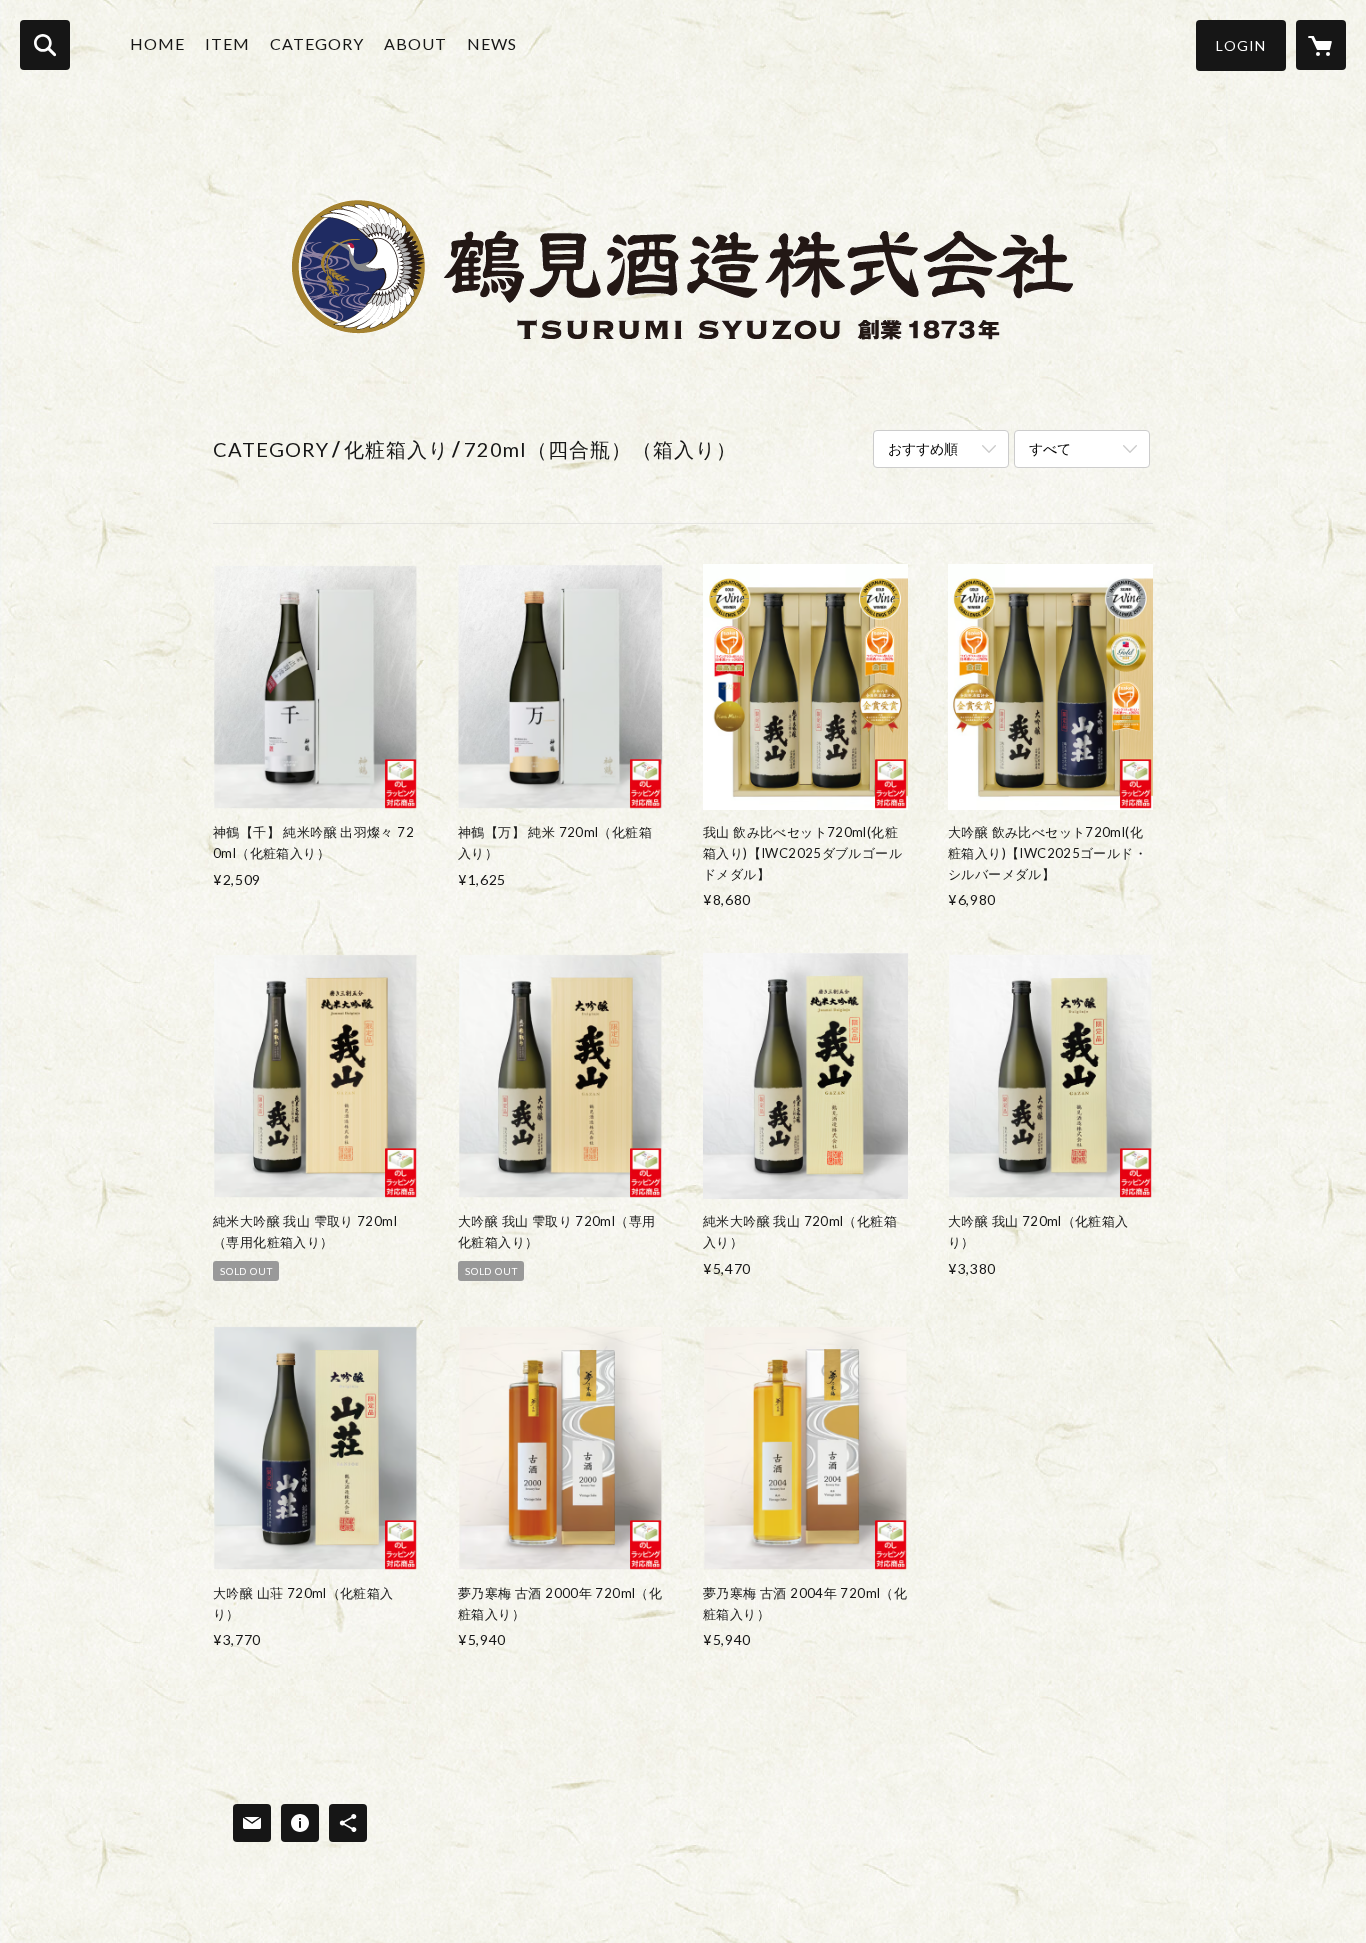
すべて (1050, 448)
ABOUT (415, 43)
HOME (157, 43)
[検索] (45, 45)
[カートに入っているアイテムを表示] (1321, 45)
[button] (1241, 45)
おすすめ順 (923, 448)
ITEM (227, 43)
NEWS (492, 43)
